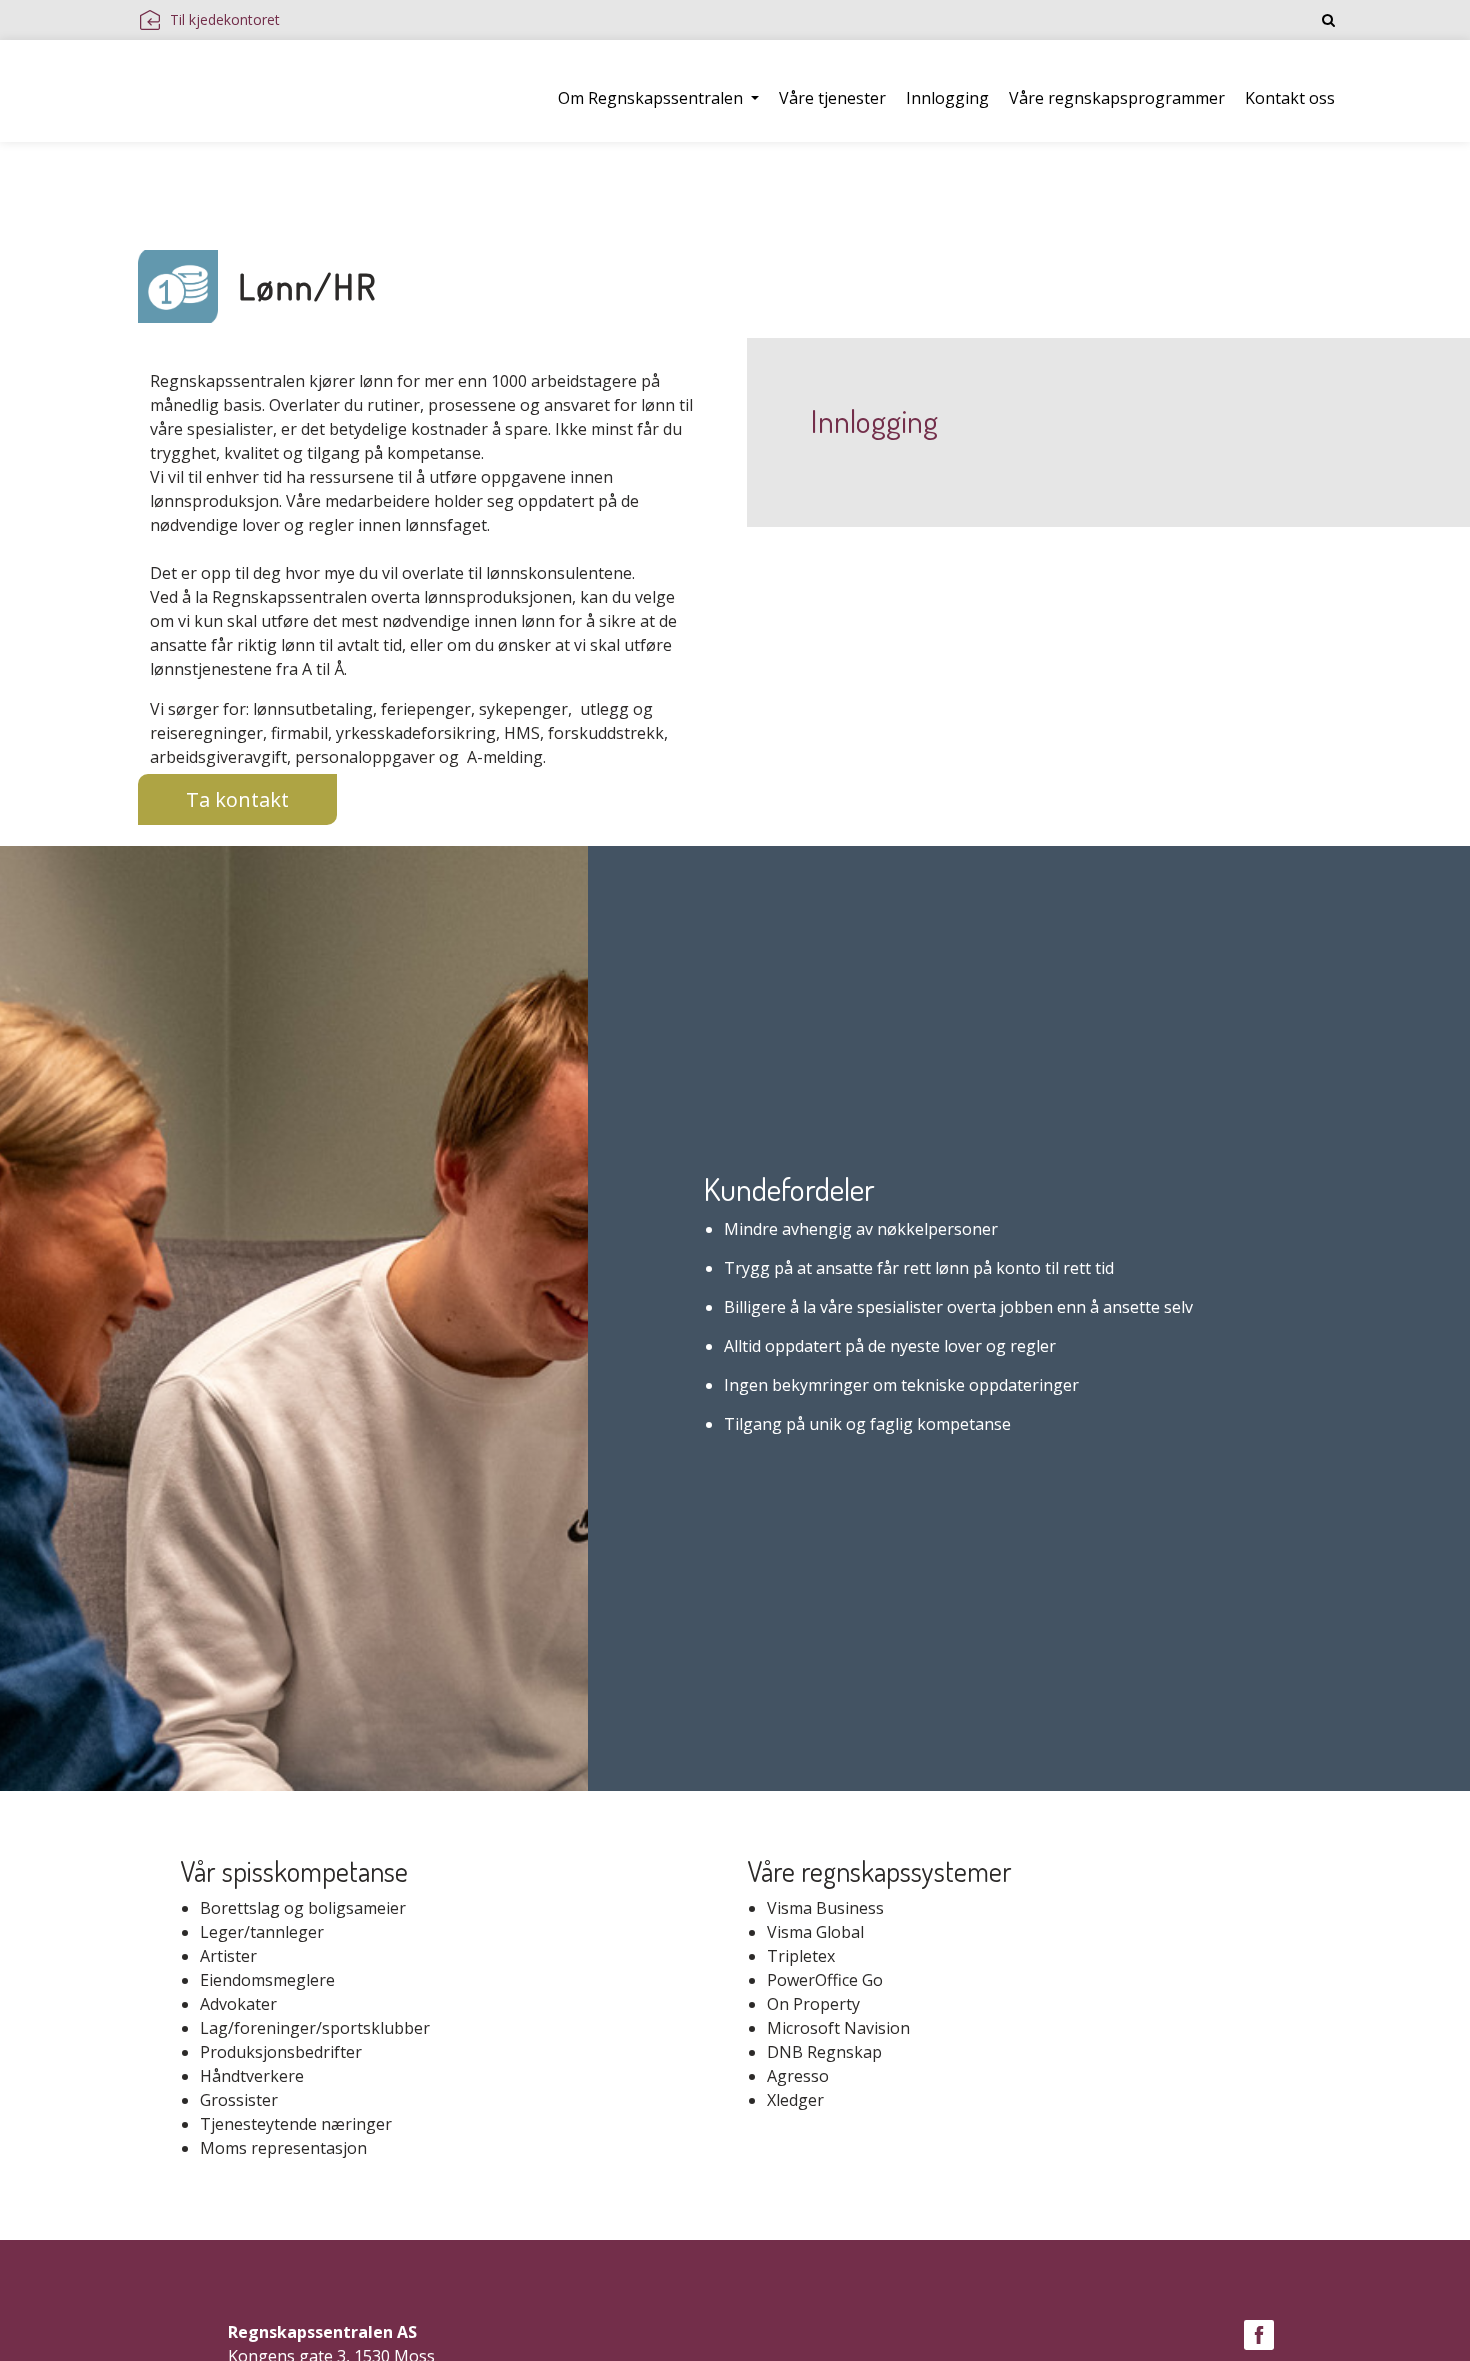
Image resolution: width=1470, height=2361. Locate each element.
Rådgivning (350, 177)
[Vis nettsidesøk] (1328, 20)
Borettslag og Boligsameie (744, 177)
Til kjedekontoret (225, 19)
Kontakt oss (1290, 98)
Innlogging (947, 98)
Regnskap (238, 177)
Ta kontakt (237, 799)
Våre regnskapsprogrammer (1117, 98)
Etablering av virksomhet (518, 177)
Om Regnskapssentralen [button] (652, 98)
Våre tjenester (832, 98)
